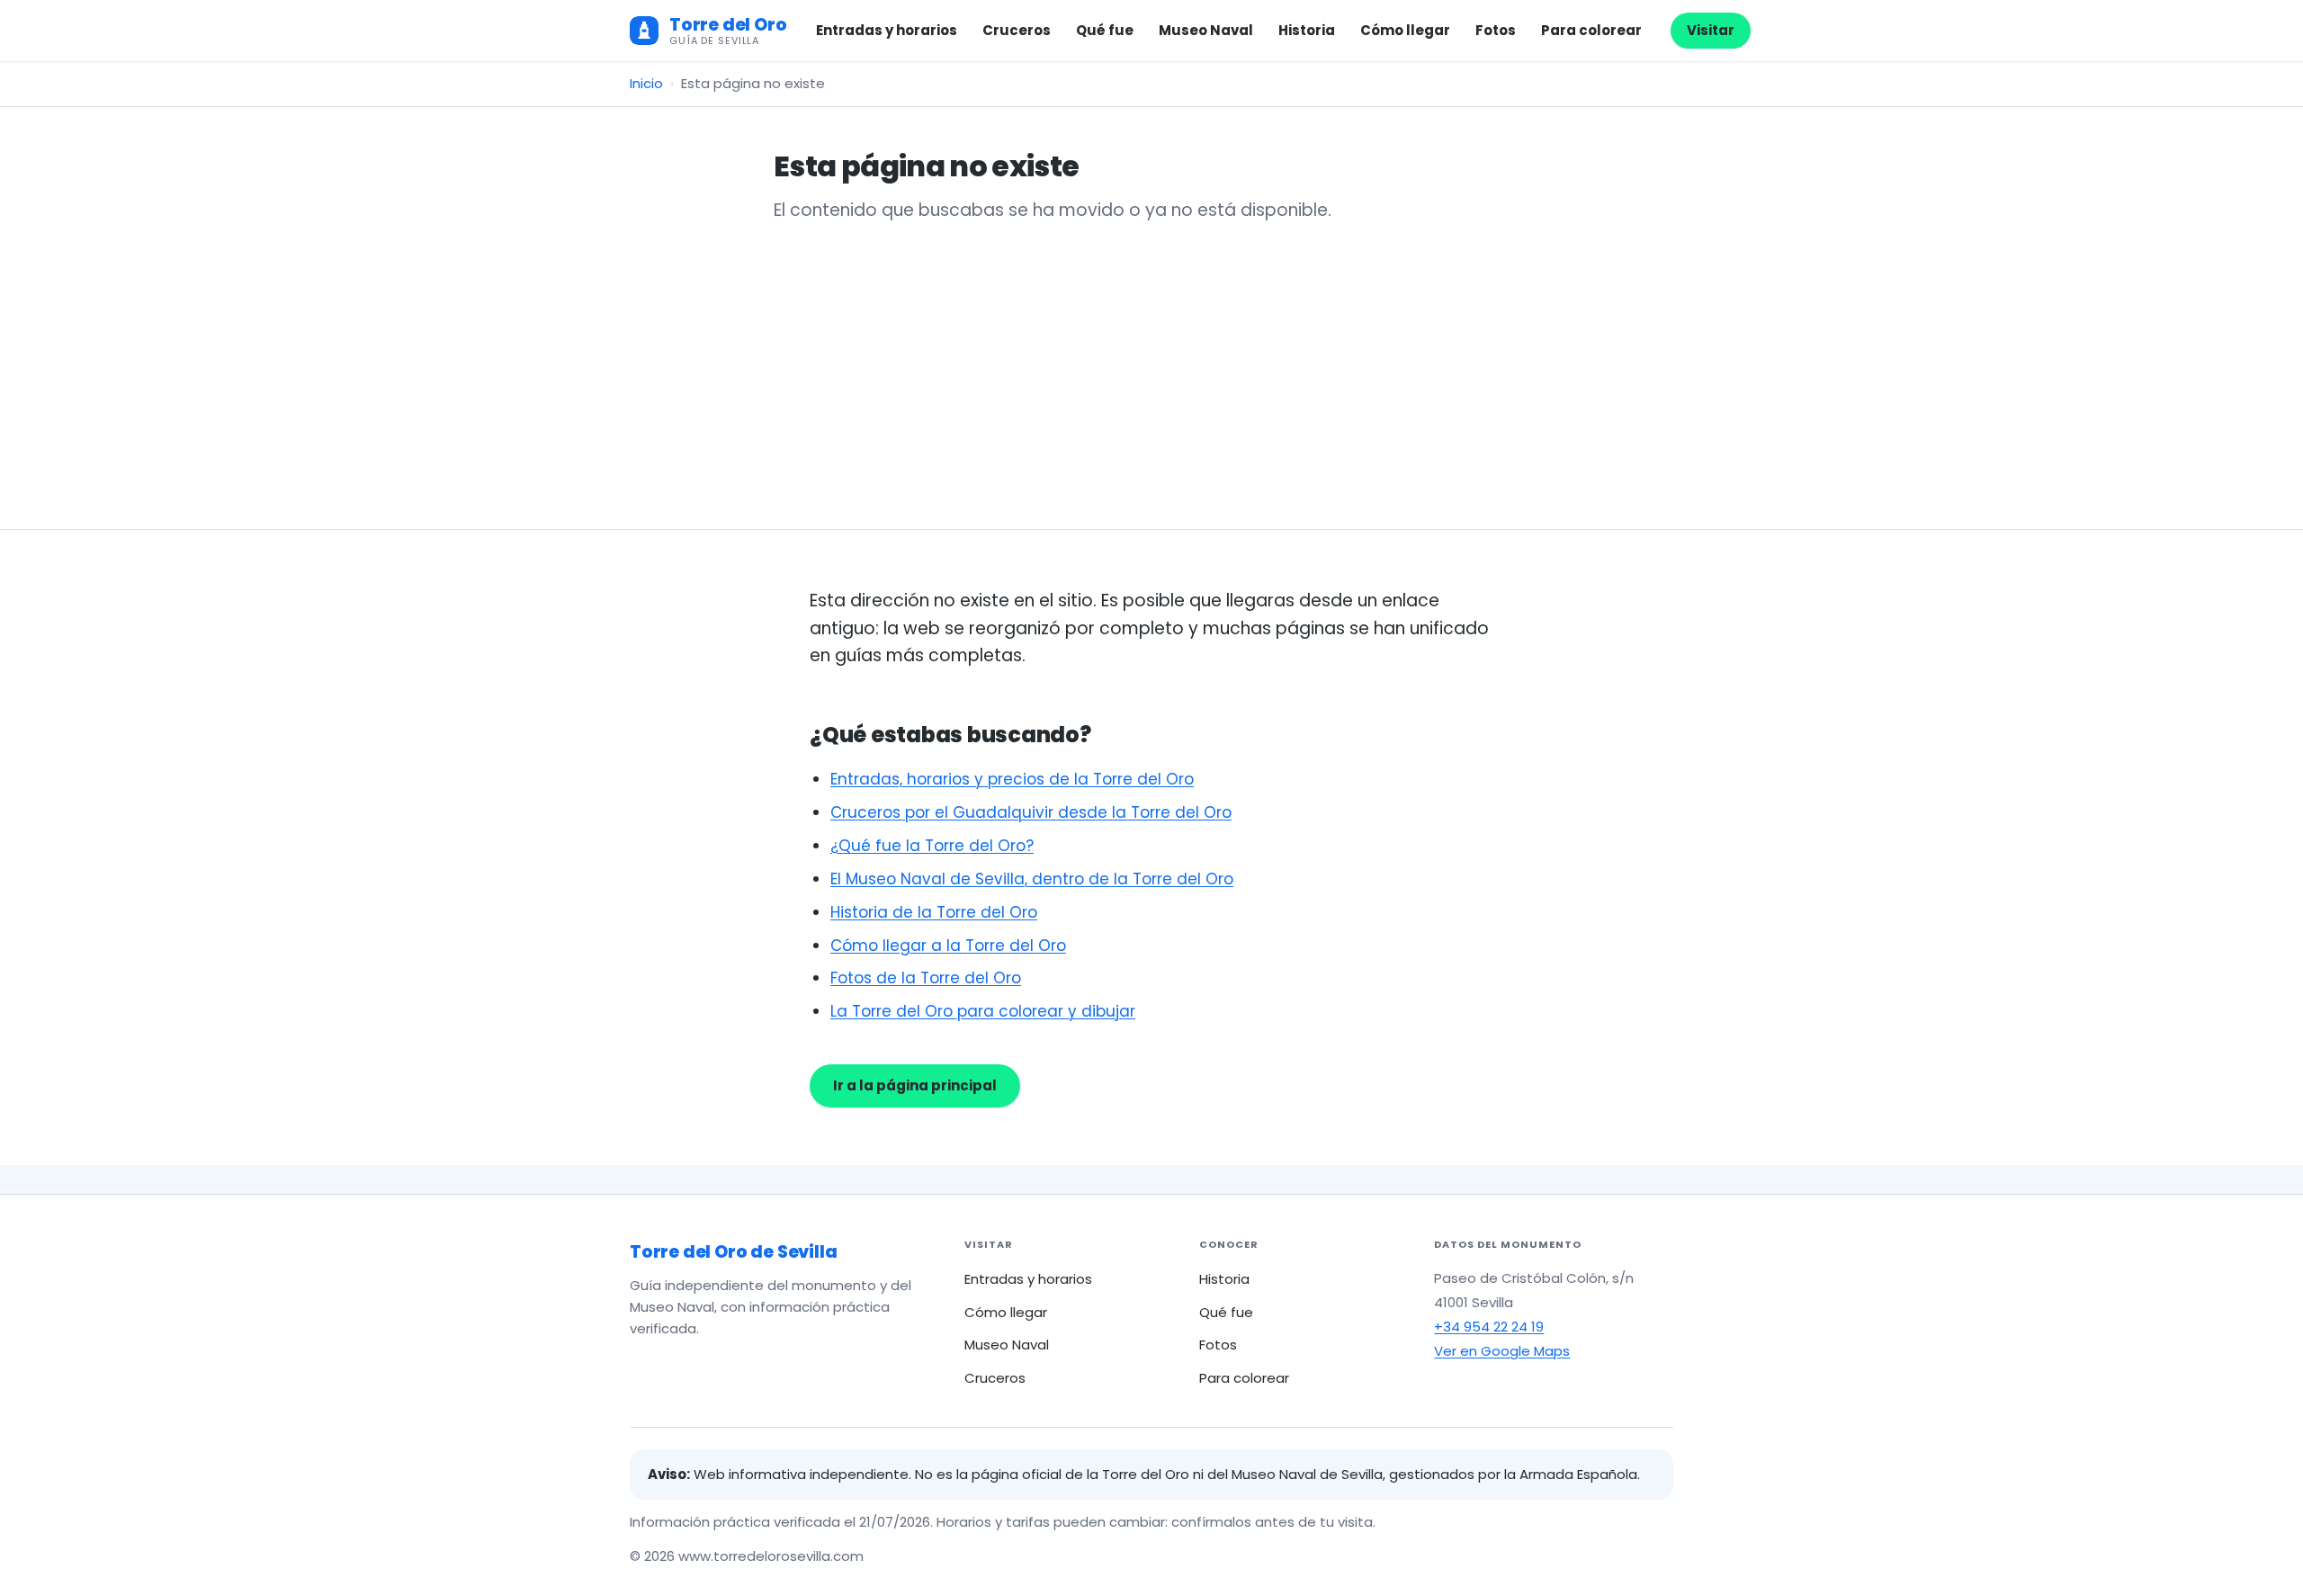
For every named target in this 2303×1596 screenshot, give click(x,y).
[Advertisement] (1151, 358)
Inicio (646, 83)
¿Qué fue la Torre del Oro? (932, 846)
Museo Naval (1206, 30)
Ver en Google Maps (1502, 1351)
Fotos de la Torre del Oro (926, 978)
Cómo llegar (1405, 30)
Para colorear (1591, 30)
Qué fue (1105, 30)
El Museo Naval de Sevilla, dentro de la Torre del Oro (1032, 879)
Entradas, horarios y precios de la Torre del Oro (1012, 779)
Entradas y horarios (887, 30)
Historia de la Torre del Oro (934, 912)
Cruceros (1017, 30)
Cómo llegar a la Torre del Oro (948, 946)
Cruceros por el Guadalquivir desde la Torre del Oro (1031, 812)
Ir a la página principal (915, 1085)
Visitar (1711, 30)
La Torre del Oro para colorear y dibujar (983, 1011)
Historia (1307, 30)
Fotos (1496, 30)
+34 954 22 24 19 (1489, 1327)
